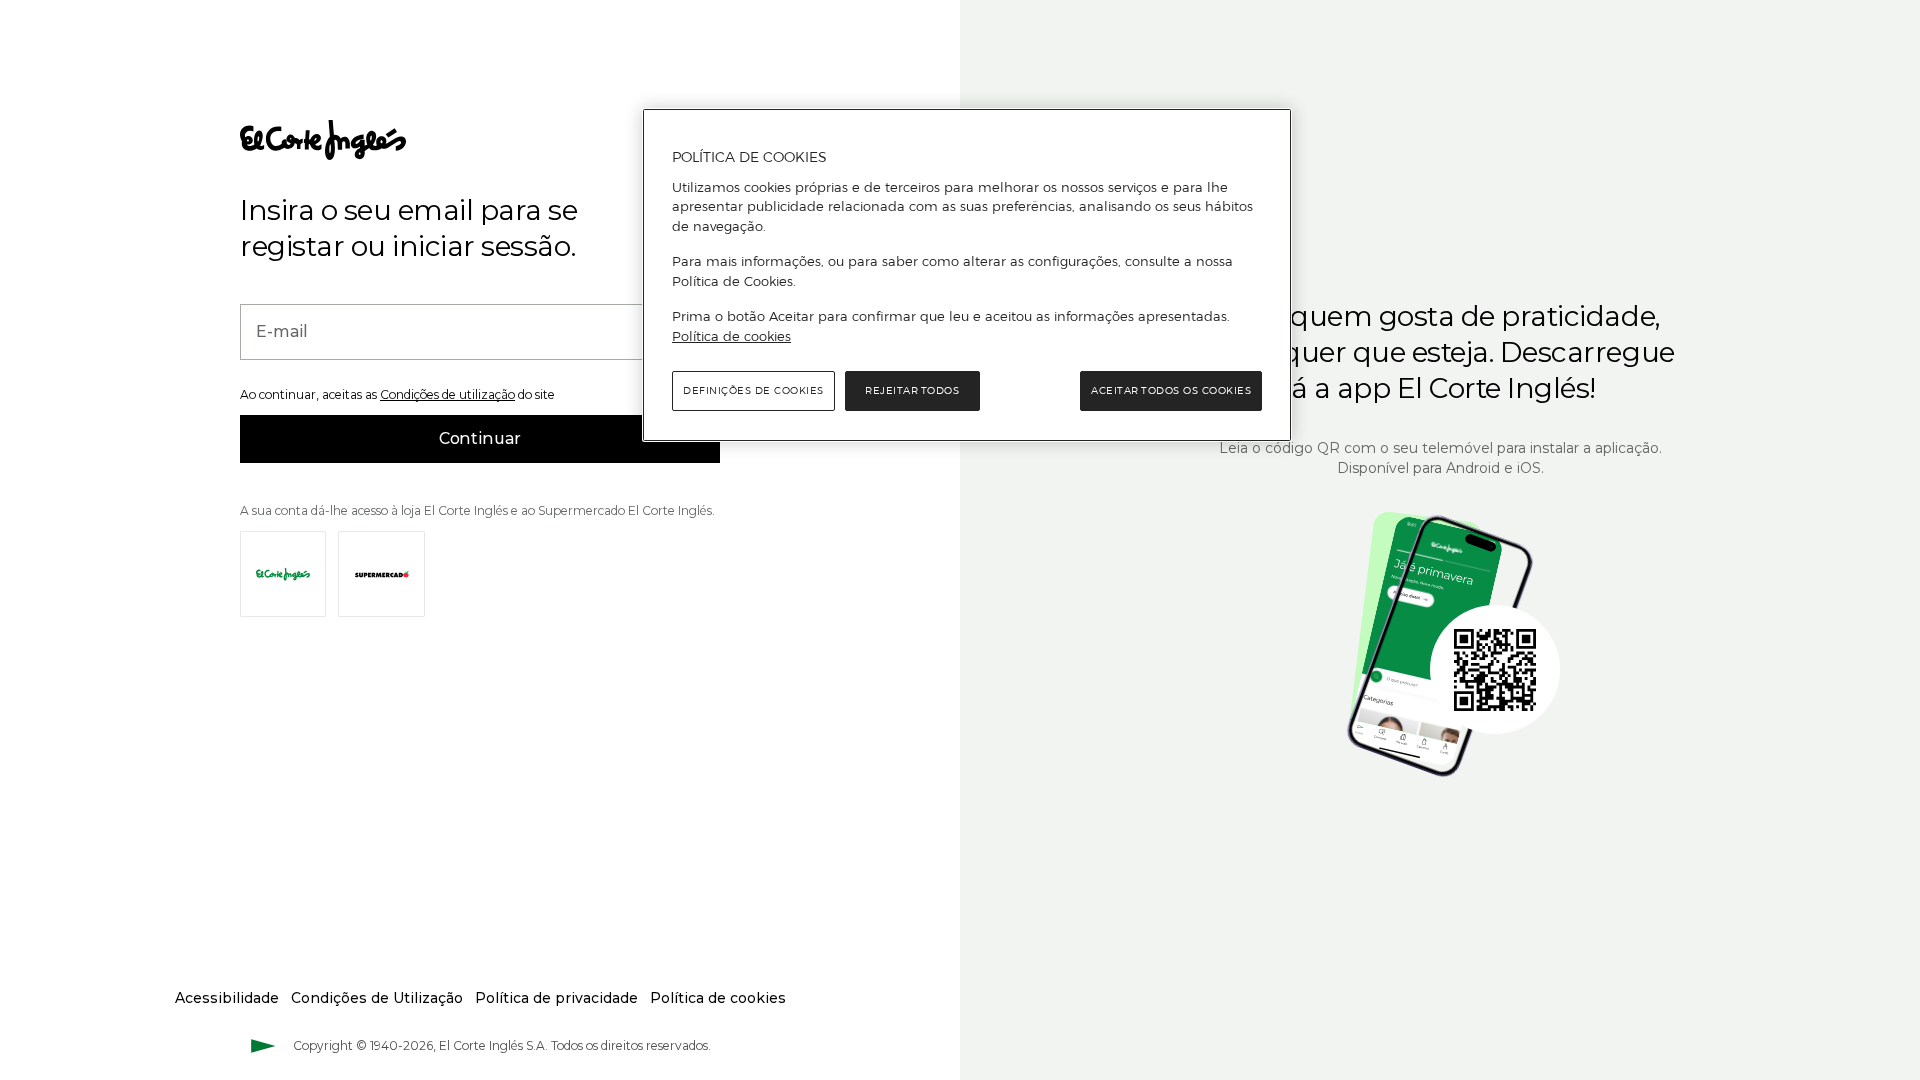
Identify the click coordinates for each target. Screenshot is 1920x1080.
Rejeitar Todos (912, 390)
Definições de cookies (753, 390)
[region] (967, 275)
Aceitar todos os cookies (1171, 390)
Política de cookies (731, 336)
